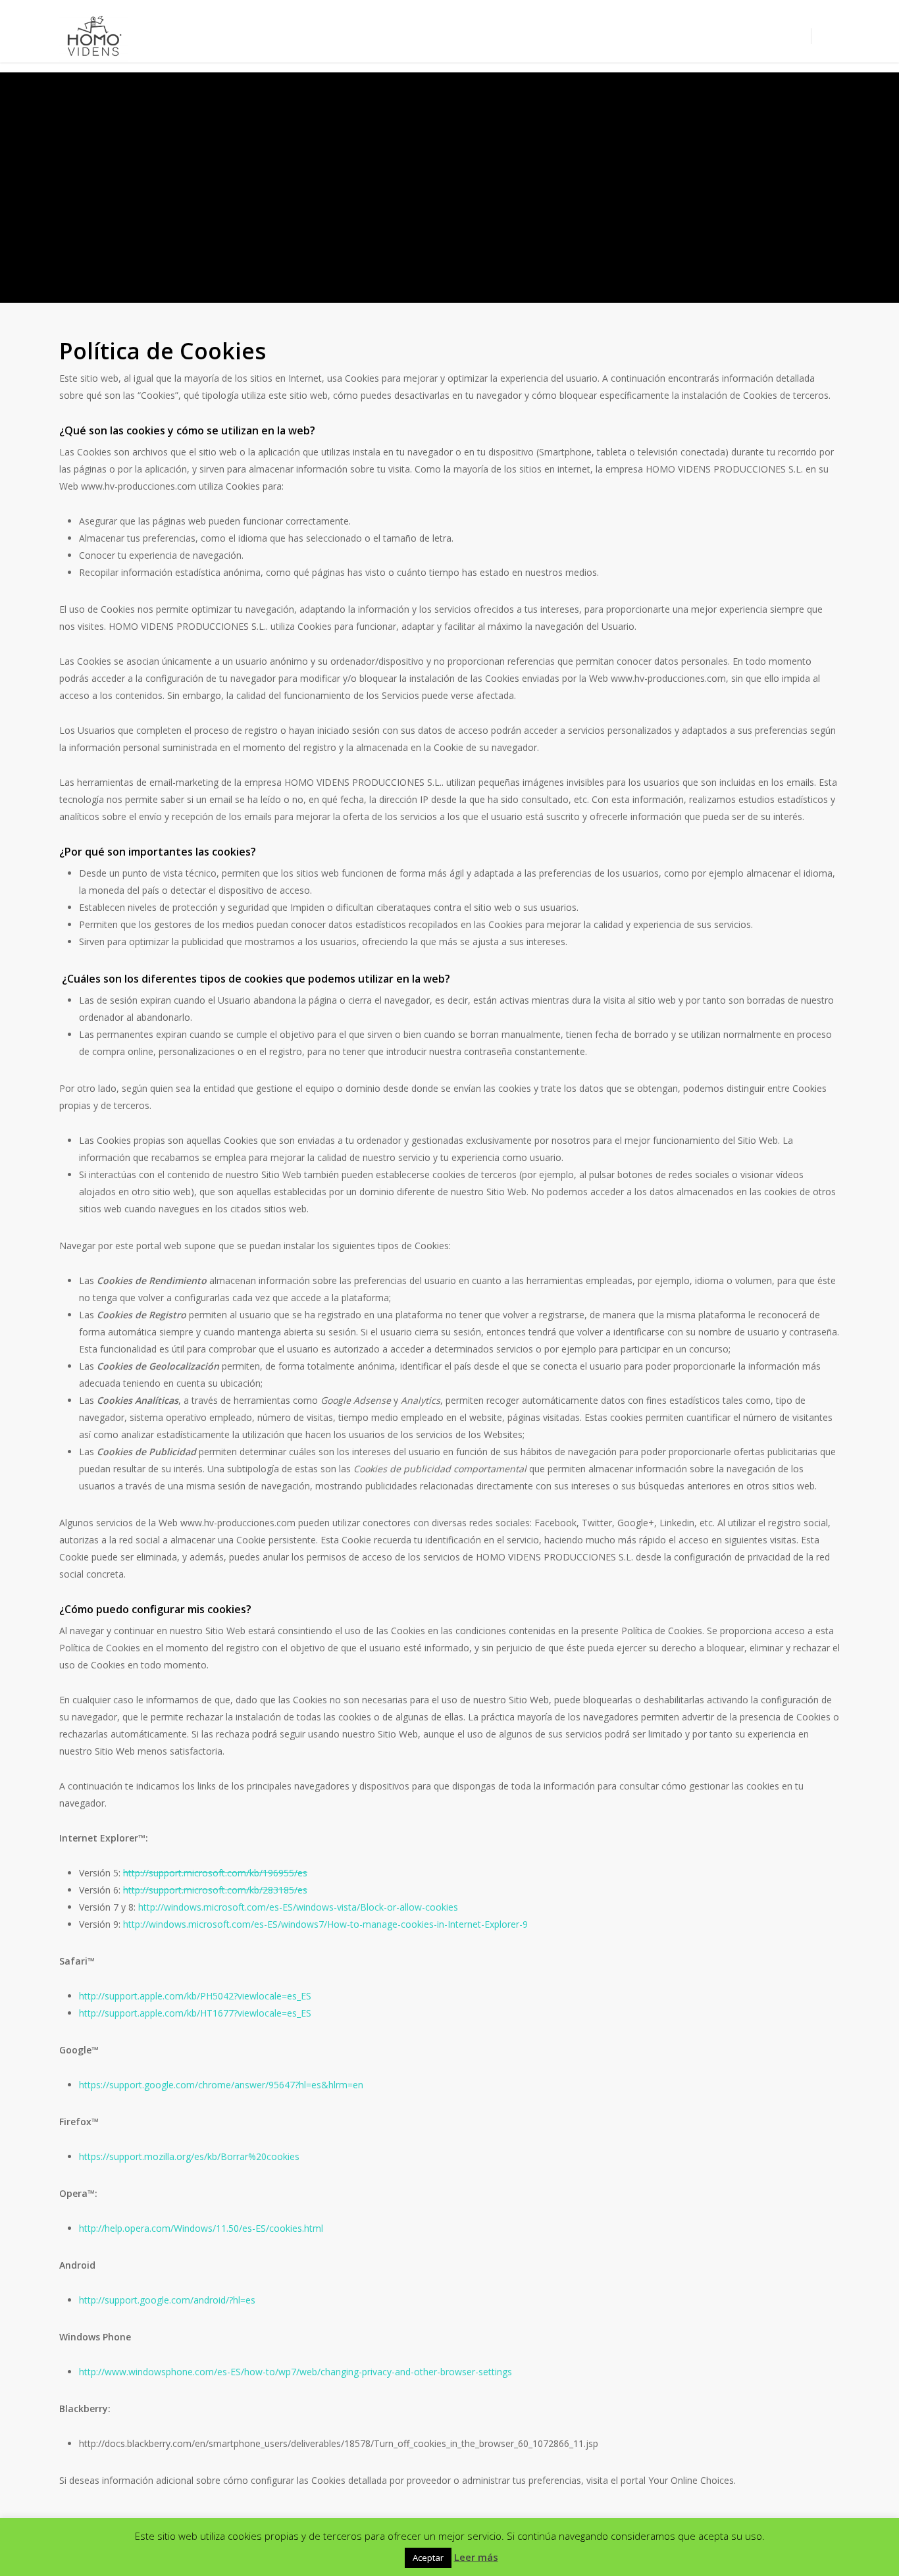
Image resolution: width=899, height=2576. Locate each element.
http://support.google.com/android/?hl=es (167, 2300)
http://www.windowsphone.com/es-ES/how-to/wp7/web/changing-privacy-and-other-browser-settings (295, 2372)
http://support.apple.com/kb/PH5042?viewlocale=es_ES (195, 1996)
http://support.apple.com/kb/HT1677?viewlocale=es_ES (195, 2013)
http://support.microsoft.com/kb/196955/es (215, 1873)
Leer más (476, 2557)
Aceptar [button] (428, 2558)
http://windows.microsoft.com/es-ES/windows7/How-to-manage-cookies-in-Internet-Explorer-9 (325, 1924)
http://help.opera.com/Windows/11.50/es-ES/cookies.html (201, 2228)
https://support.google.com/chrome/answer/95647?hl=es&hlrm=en (221, 2085)
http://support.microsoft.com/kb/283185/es (215, 1890)
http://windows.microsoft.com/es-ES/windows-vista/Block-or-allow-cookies (298, 1907)
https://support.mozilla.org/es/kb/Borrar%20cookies (189, 2156)
